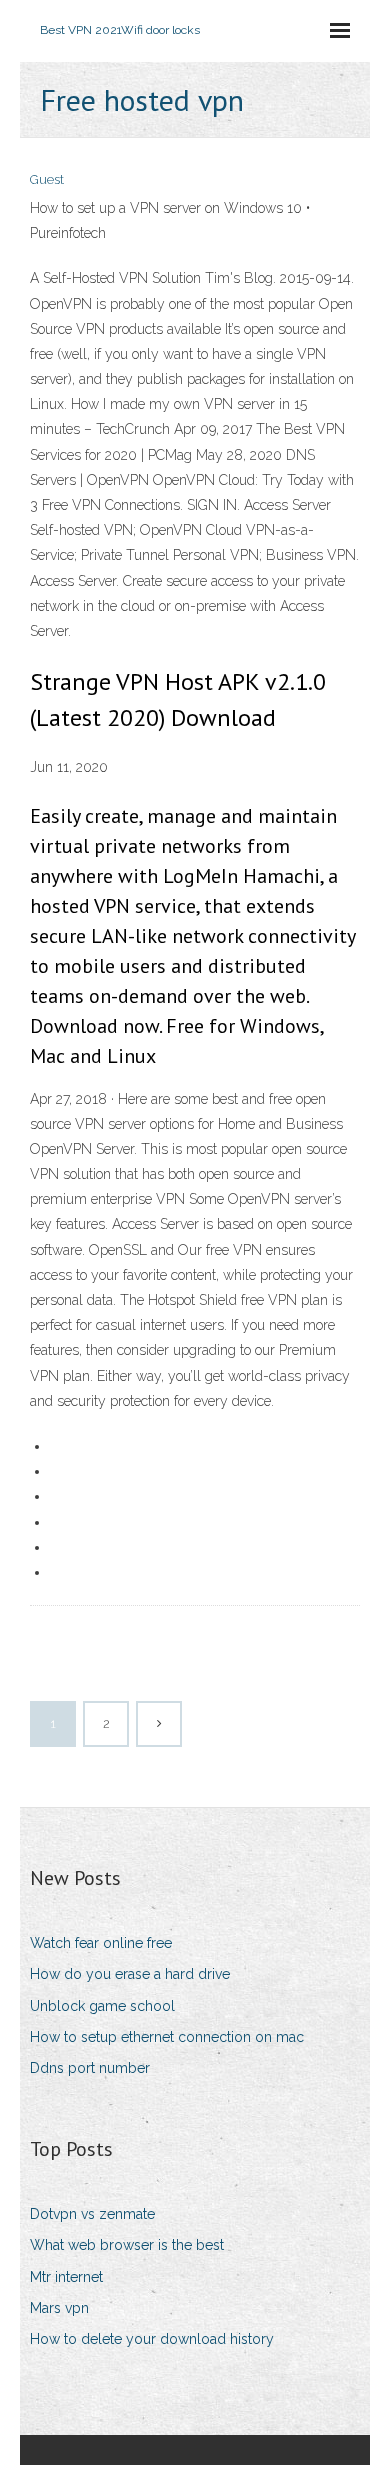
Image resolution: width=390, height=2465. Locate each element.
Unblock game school (102, 2006)
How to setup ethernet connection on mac (167, 2037)
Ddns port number (90, 2068)
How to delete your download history (152, 2339)
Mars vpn (59, 2308)
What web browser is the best (127, 2245)
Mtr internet (66, 2277)
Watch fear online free (101, 1943)
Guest (47, 179)
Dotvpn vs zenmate (92, 2214)
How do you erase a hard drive (130, 1974)
